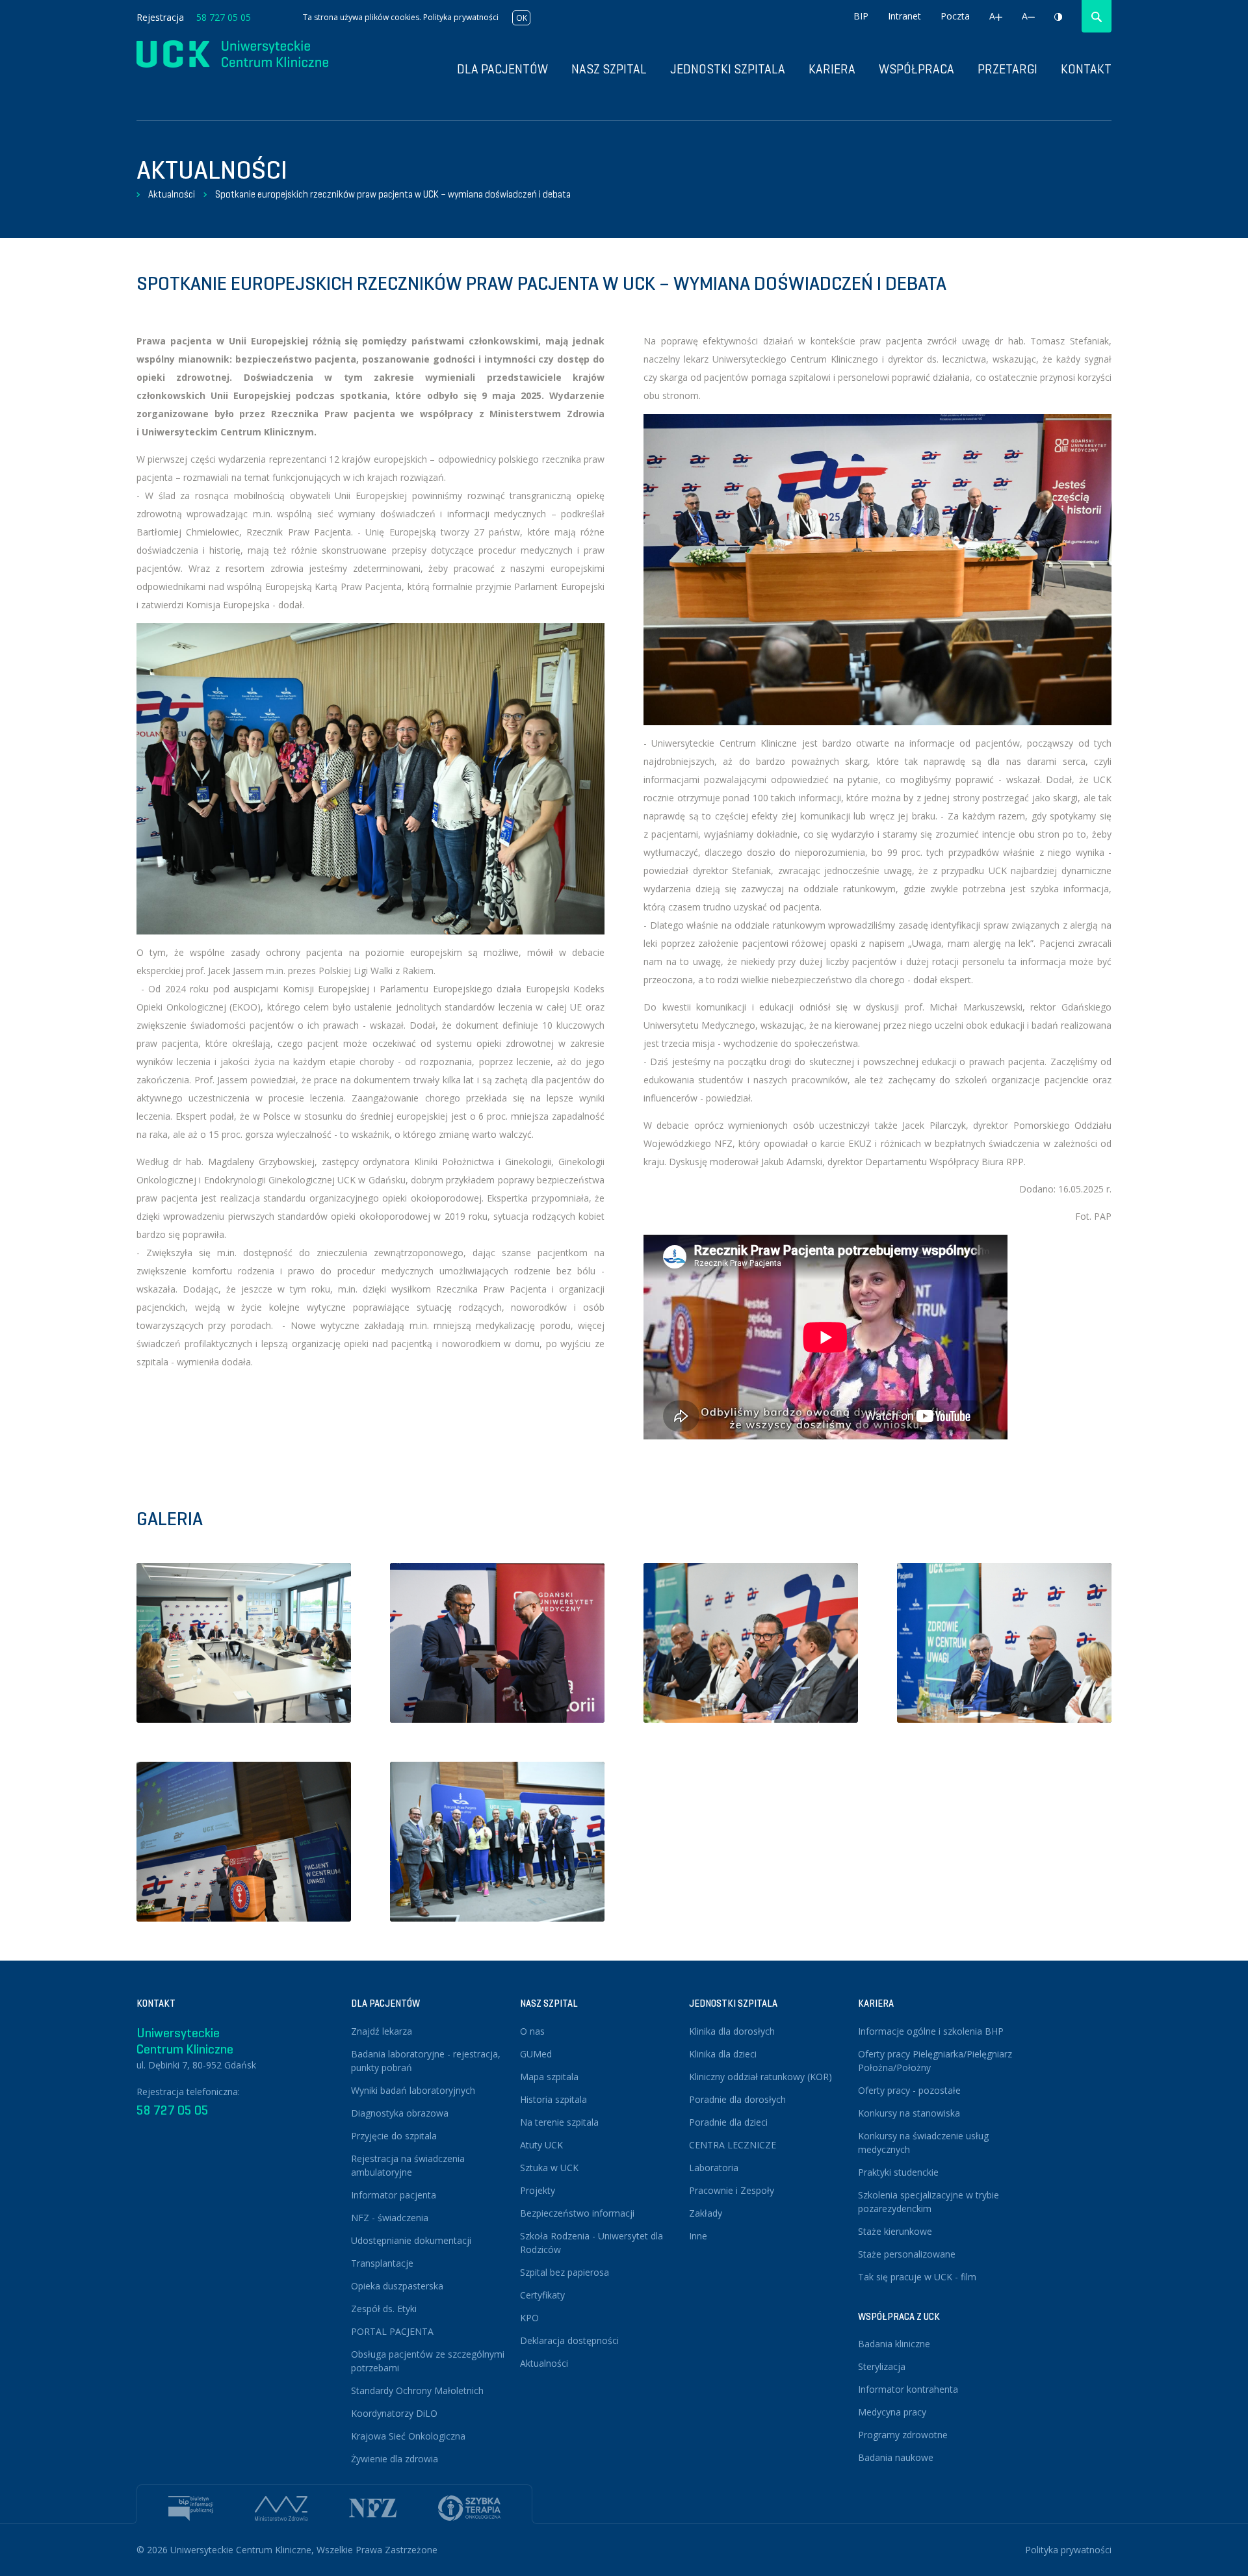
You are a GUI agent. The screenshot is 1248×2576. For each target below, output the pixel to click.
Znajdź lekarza (382, 2031)
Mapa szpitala (549, 2077)
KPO (529, 2318)
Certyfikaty (542, 2295)
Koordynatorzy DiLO (394, 2413)
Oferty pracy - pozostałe (909, 2090)
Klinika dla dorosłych (732, 2031)
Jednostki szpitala (728, 69)
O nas (532, 2031)
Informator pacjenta (394, 2195)
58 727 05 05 (224, 17)
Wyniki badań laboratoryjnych (413, 2090)
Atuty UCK (541, 2145)
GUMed (536, 2054)
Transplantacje (382, 2263)
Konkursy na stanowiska (909, 2113)
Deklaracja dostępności (569, 2340)
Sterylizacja (882, 2366)
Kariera (832, 69)
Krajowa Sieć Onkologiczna (408, 2436)
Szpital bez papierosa (565, 2272)
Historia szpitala (553, 2099)
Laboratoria (714, 2168)
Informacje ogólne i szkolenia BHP (931, 2031)
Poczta (955, 16)
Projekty (538, 2190)
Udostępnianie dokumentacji (411, 2240)
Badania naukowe (896, 2457)
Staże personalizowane (907, 2254)
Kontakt (1086, 69)
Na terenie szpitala (559, 2122)
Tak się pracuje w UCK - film (917, 2277)
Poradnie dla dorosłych (737, 2099)
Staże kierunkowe (895, 2231)
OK (522, 18)
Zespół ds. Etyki (384, 2309)
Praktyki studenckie (898, 2172)
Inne (698, 2236)
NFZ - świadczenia (390, 2218)
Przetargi (1007, 69)
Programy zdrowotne (903, 2435)
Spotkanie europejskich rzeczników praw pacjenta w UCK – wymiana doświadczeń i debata (393, 194)
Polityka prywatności (461, 17)
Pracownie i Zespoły (732, 2190)
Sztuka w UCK (549, 2168)
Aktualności (172, 194)
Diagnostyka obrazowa (400, 2113)
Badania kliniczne (894, 2344)
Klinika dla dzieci (723, 2054)
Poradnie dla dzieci (728, 2122)
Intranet (904, 16)
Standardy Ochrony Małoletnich (417, 2390)
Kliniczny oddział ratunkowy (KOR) (760, 2077)
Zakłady (706, 2213)
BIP (861, 16)
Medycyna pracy (892, 2412)
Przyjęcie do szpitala (394, 2136)
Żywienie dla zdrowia (395, 2459)
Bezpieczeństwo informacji (577, 2213)
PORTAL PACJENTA (392, 2331)
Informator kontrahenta (908, 2389)
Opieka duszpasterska (397, 2286)
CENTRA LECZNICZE (733, 2145)
